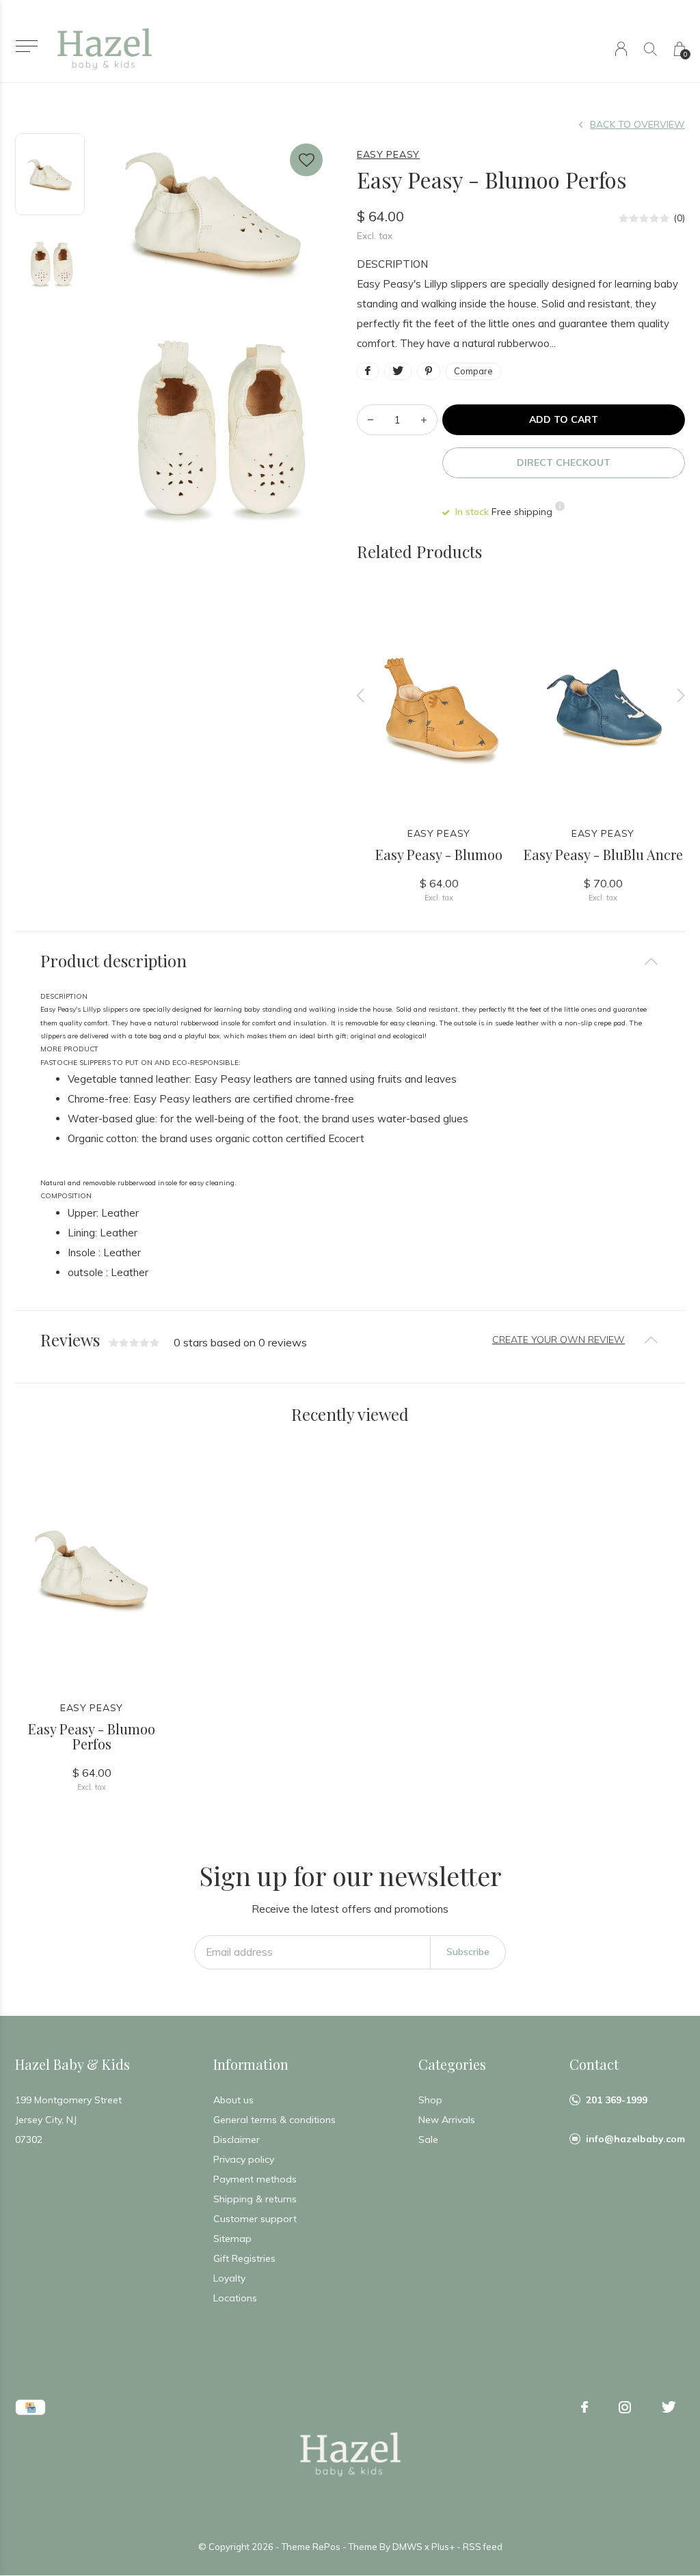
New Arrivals (447, 2120)
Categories (452, 2064)
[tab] (350, 961)
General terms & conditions (274, 2120)
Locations (235, 2298)
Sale (428, 2139)
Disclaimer (237, 2139)
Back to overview (637, 124)
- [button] (371, 420)
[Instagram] (625, 2407)
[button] (26, 46)
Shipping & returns (255, 2199)
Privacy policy (244, 2159)
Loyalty (229, 2278)
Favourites (306, 160)
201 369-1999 (617, 2100)
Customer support (255, 2219)
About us (233, 2100)
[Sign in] (621, 49)
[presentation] (361, 695)
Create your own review (558, 1340)
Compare (473, 371)
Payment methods (255, 2179)
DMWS (407, 2547)
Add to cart (564, 419)
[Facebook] (584, 2407)
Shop (430, 2100)
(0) (679, 218)
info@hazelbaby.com (635, 2139)
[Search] (650, 49)
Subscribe (468, 1952)
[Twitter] (669, 2407)
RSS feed (483, 2547)
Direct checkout (564, 462)
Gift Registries (244, 2258)
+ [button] (424, 420)
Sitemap (232, 2239)
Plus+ (443, 2547)
